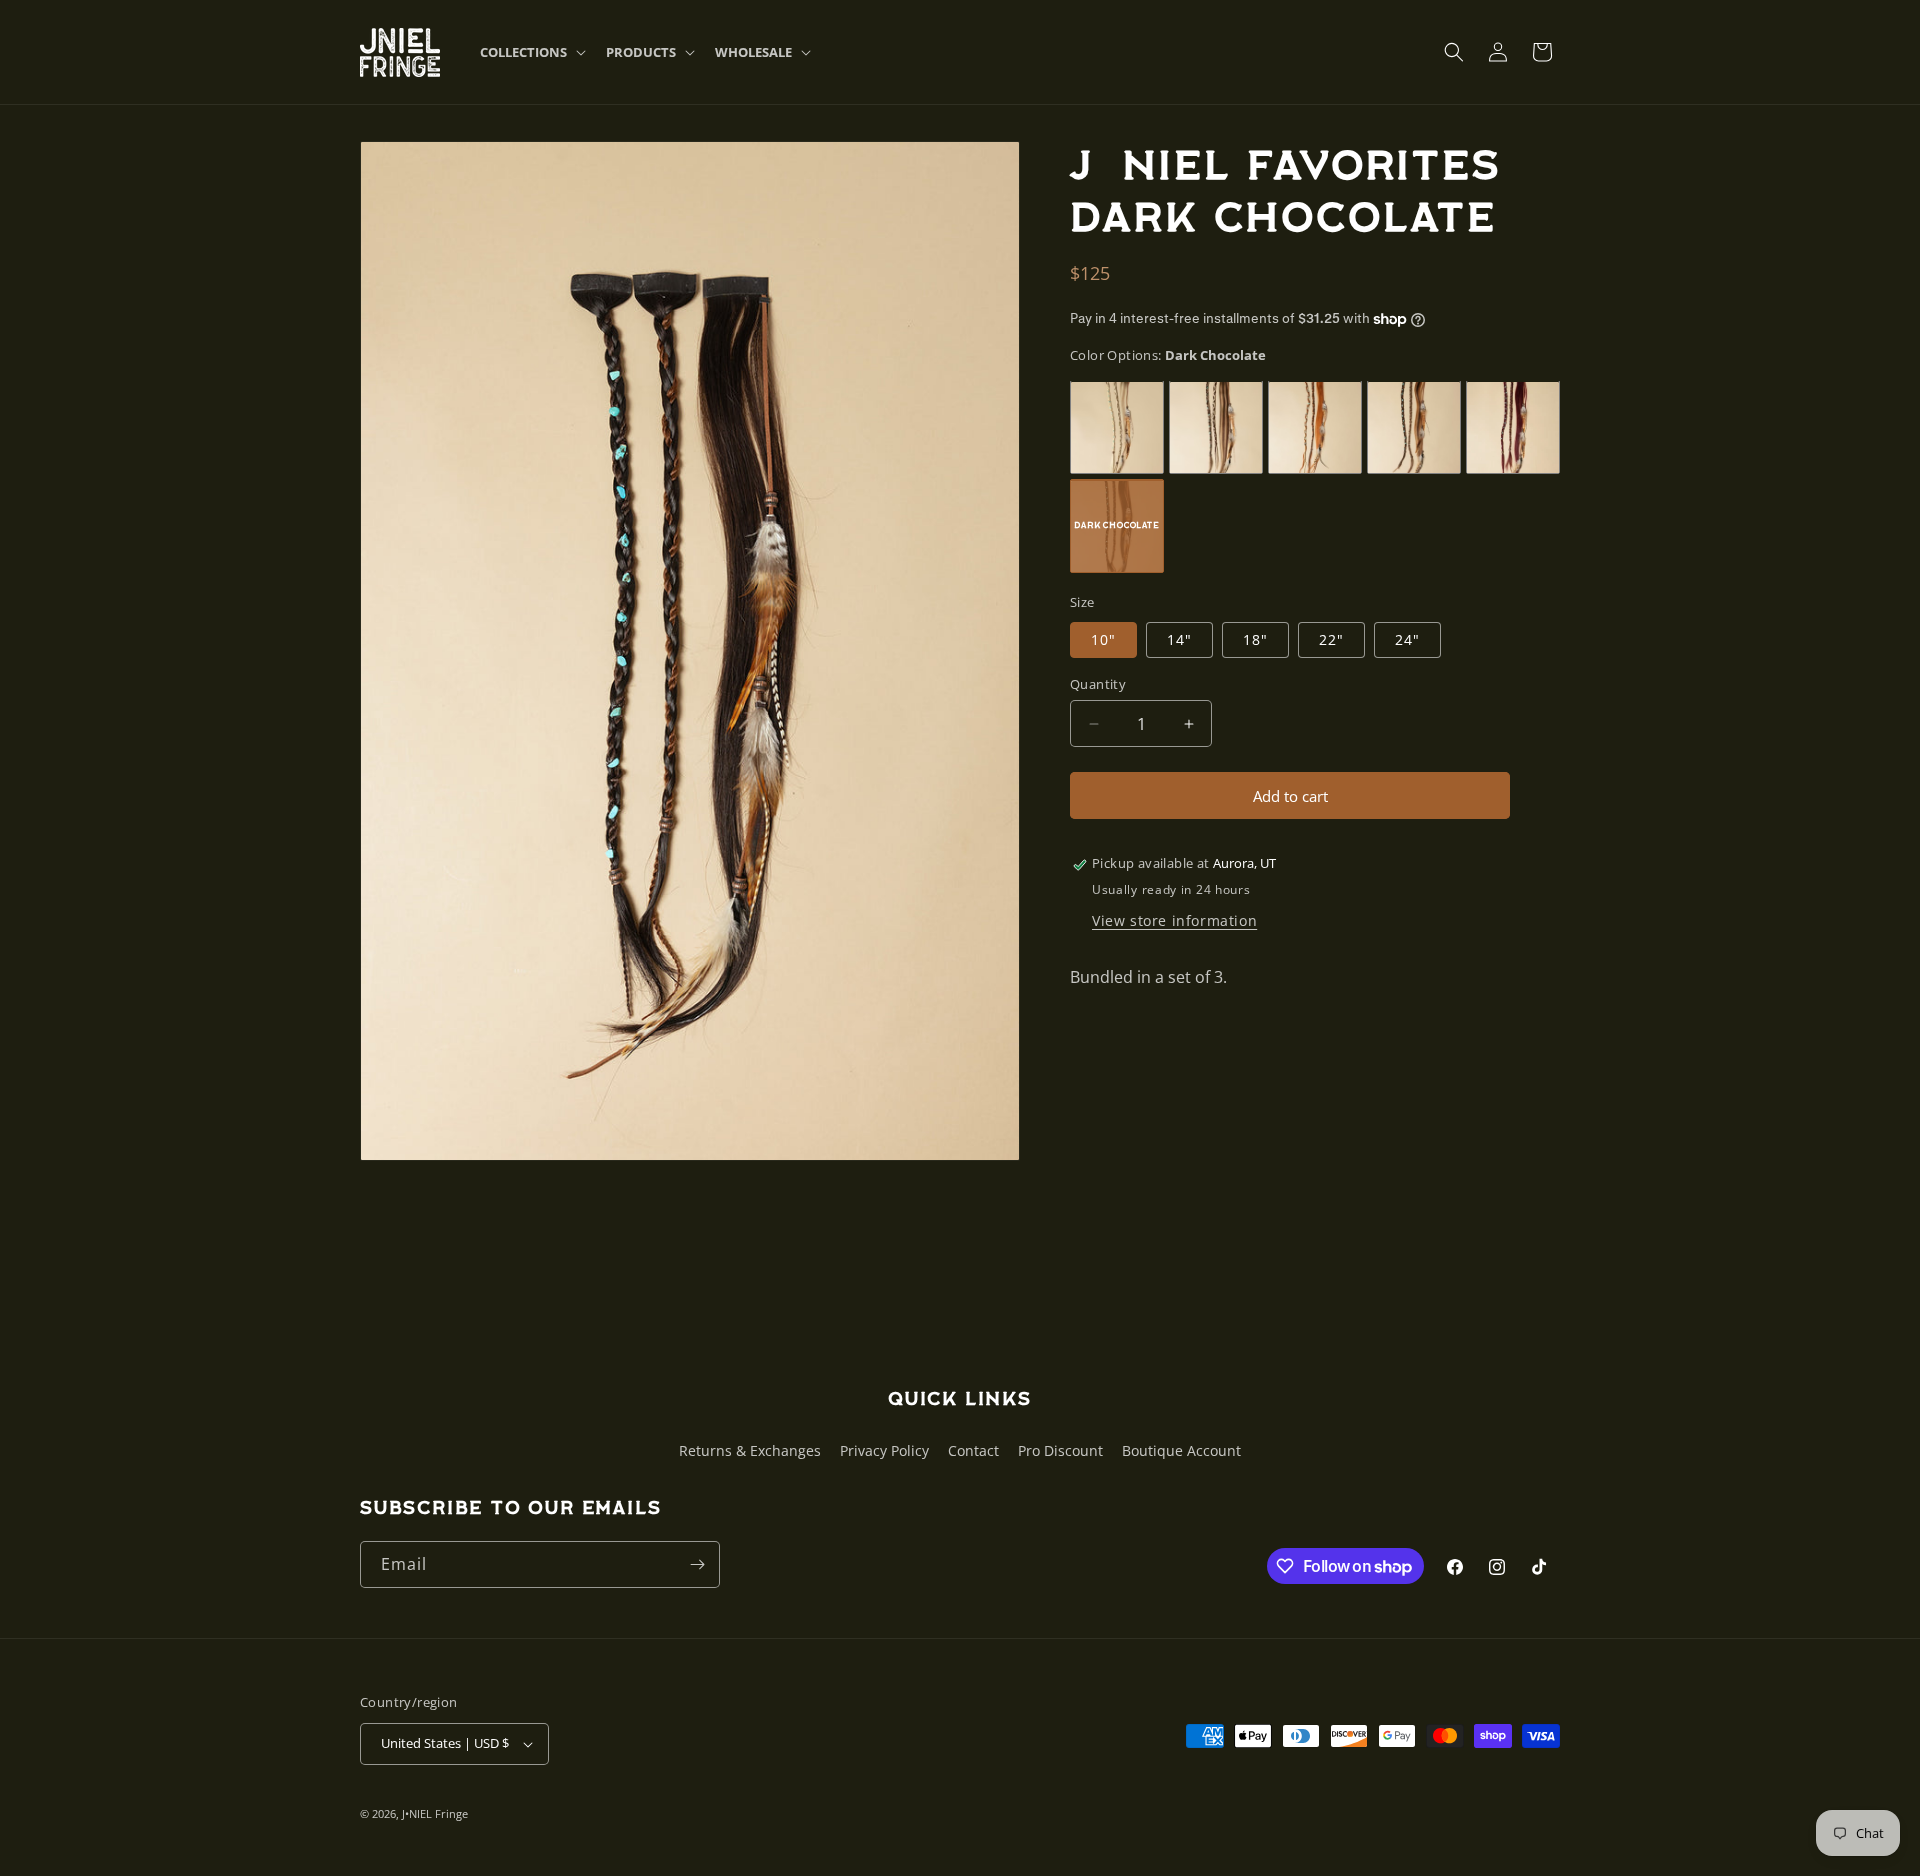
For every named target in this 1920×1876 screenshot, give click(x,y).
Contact (973, 1450)
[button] (531, 52)
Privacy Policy (884, 1450)
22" (1331, 639)
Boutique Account (1181, 1450)
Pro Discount (1060, 1450)
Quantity (1098, 684)
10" (1103, 639)
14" (1179, 639)
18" (1255, 639)
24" (1407, 639)
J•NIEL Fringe (435, 1813)
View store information (1174, 921)
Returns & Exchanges (750, 1450)
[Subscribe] (697, 1564)
